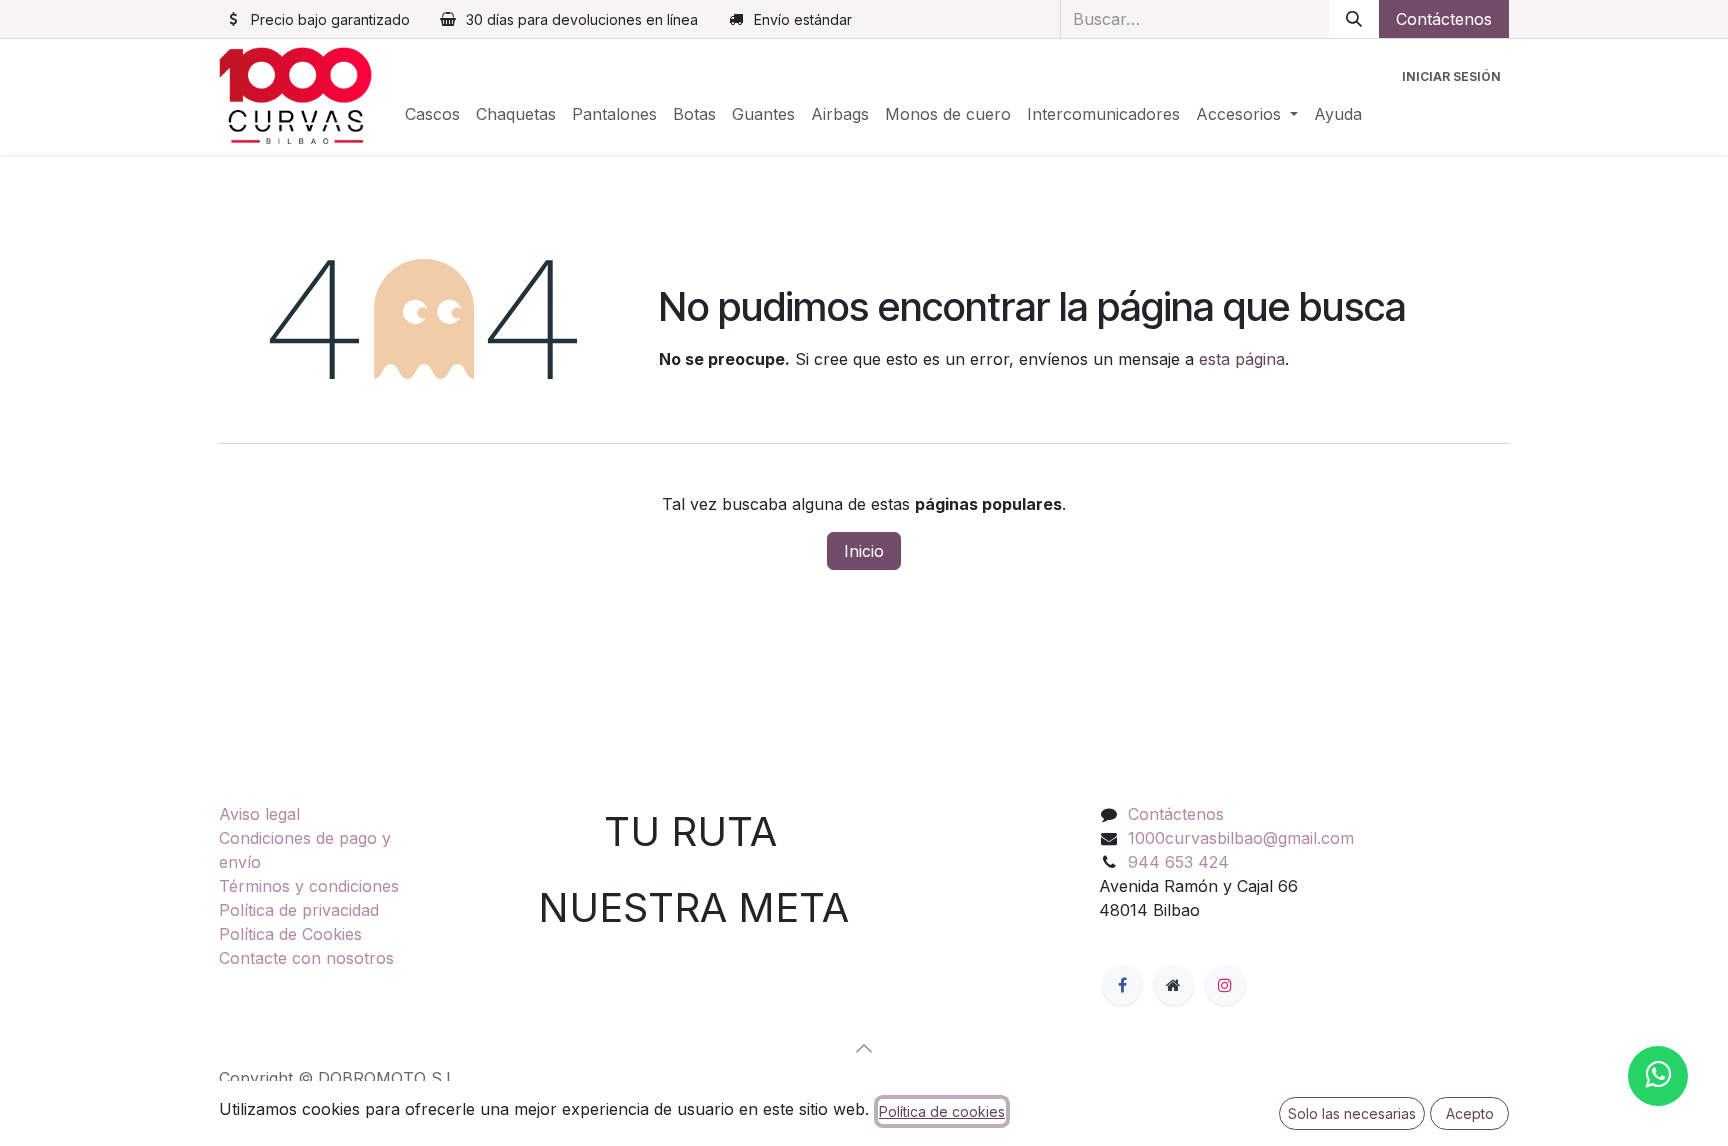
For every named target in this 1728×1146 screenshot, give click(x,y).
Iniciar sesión (1451, 76)
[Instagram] (1225, 985)
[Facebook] (1122, 985)
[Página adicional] (1174, 985)
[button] (864, 1048)
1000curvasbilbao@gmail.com (1241, 838)
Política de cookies (942, 1111)
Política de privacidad (299, 910)
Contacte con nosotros (306, 958)
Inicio (864, 551)
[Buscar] (1354, 19)
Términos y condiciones (309, 886)
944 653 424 (1178, 862)
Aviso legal (259, 814)
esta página (1242, 359)
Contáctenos (1444, 19)
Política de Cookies (290, 934)
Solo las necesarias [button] (1352, 1113)
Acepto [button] (1470, 1113)
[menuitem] (432, 114)
